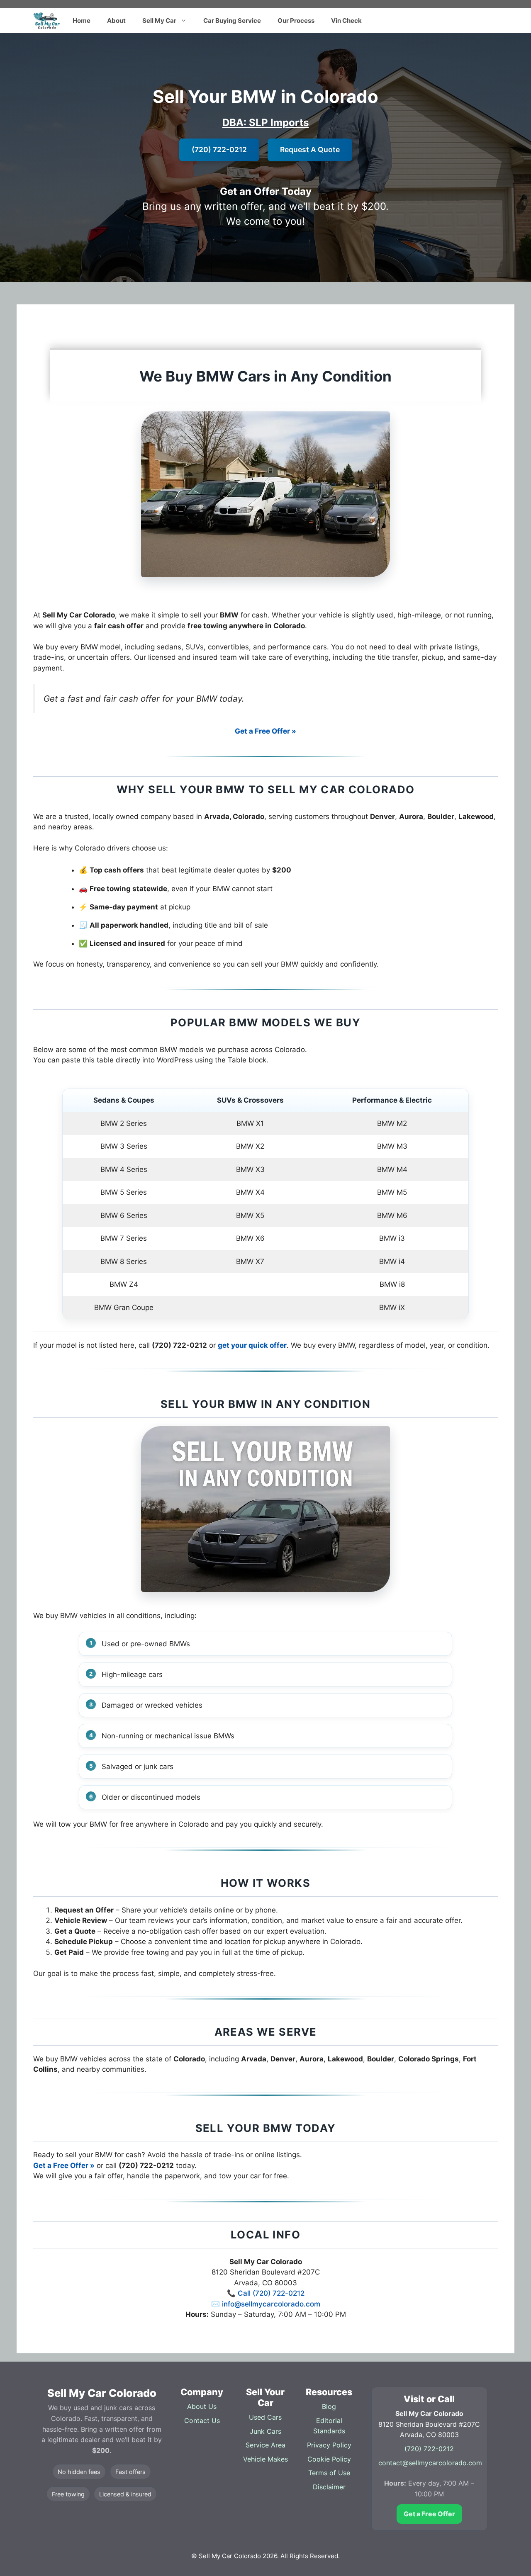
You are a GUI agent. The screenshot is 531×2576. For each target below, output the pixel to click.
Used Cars (265, 2417)
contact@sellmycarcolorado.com (430, 2463)
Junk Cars (265, 2431)
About (116, 21)
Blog (329, 2406)
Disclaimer (329, 2487)
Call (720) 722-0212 (271, 2293)
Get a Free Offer (429, 2514)
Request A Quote (310, 149)
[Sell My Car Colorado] (47, 21)
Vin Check (346, 21)
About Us (202, 2406)
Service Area (265, 2445)
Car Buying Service (232, 21)
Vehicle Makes (265, 2459)
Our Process (296, 21)
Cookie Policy (329, 2459)
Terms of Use (329, 2473)
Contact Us (202, 2420)
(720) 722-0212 (219, 149)
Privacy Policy (329, 2445)
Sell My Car (159, 21)
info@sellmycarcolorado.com (271, 2304)
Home (82, 21)
